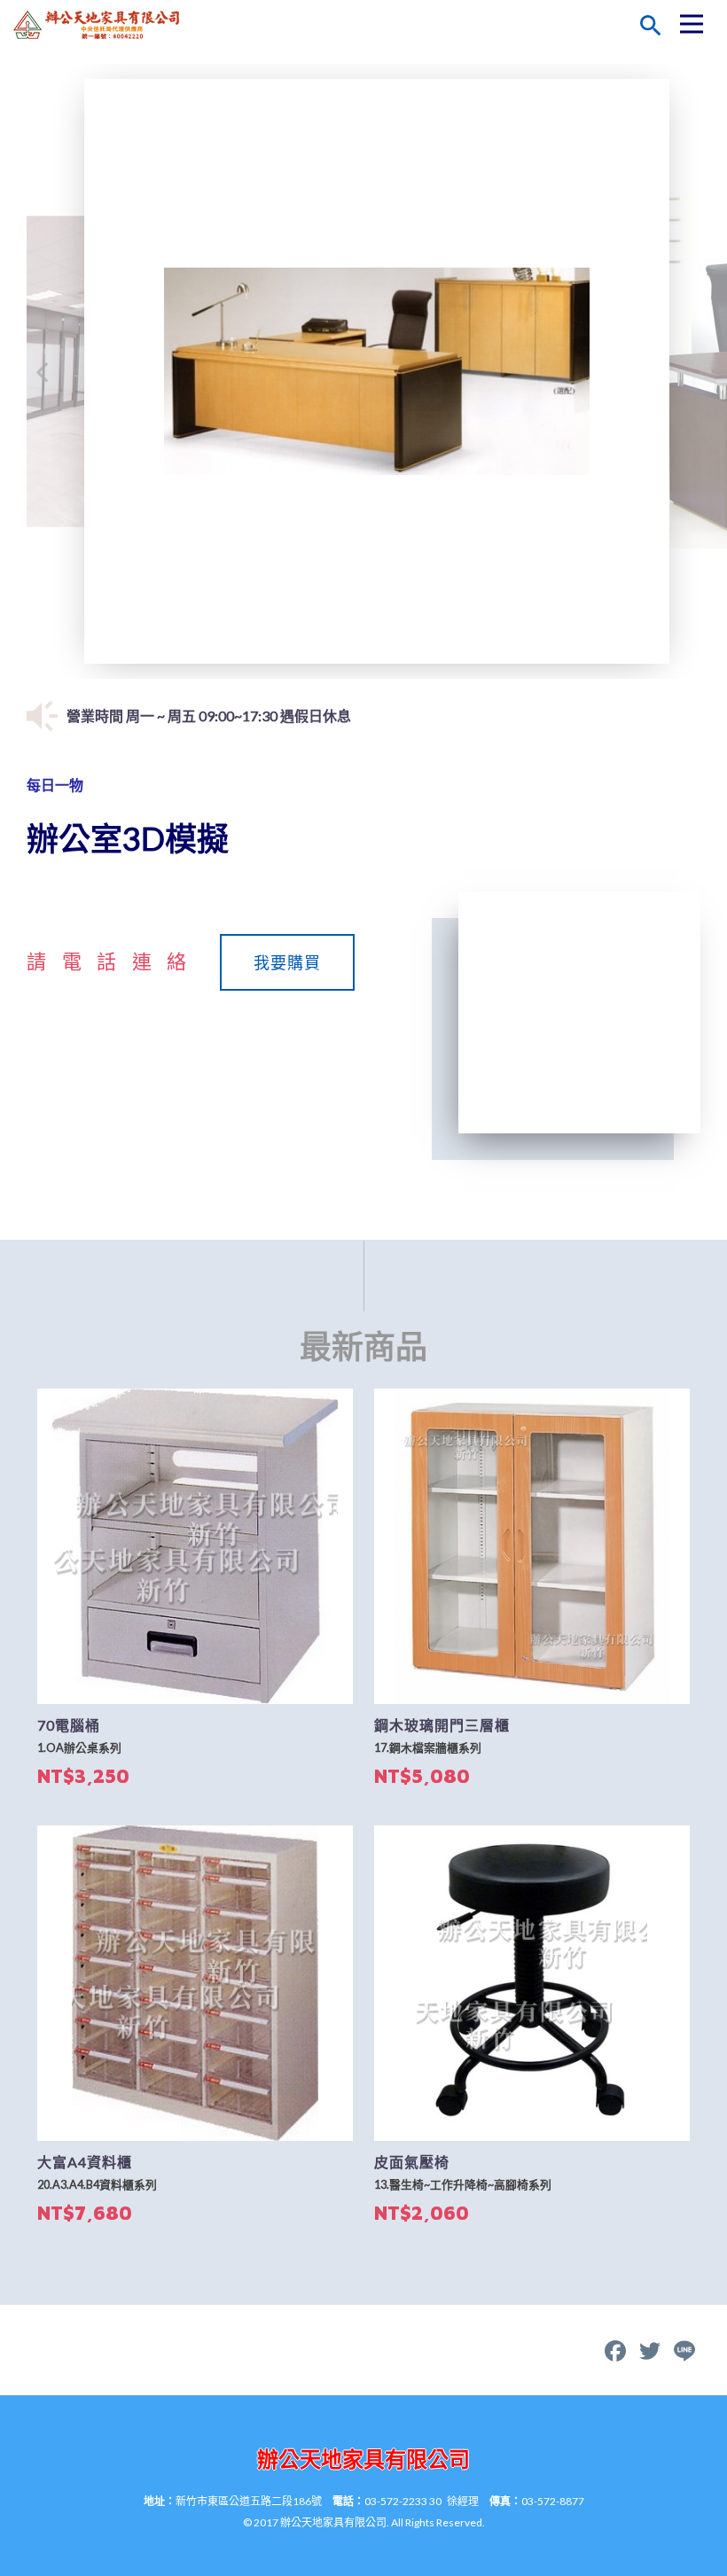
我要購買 (287, 962)
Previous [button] (42, 371)
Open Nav (692, 24)
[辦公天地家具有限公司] (102, 25)
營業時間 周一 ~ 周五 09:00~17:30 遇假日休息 (209, 716)
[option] (377, 371)
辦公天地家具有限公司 (363, 2459)
